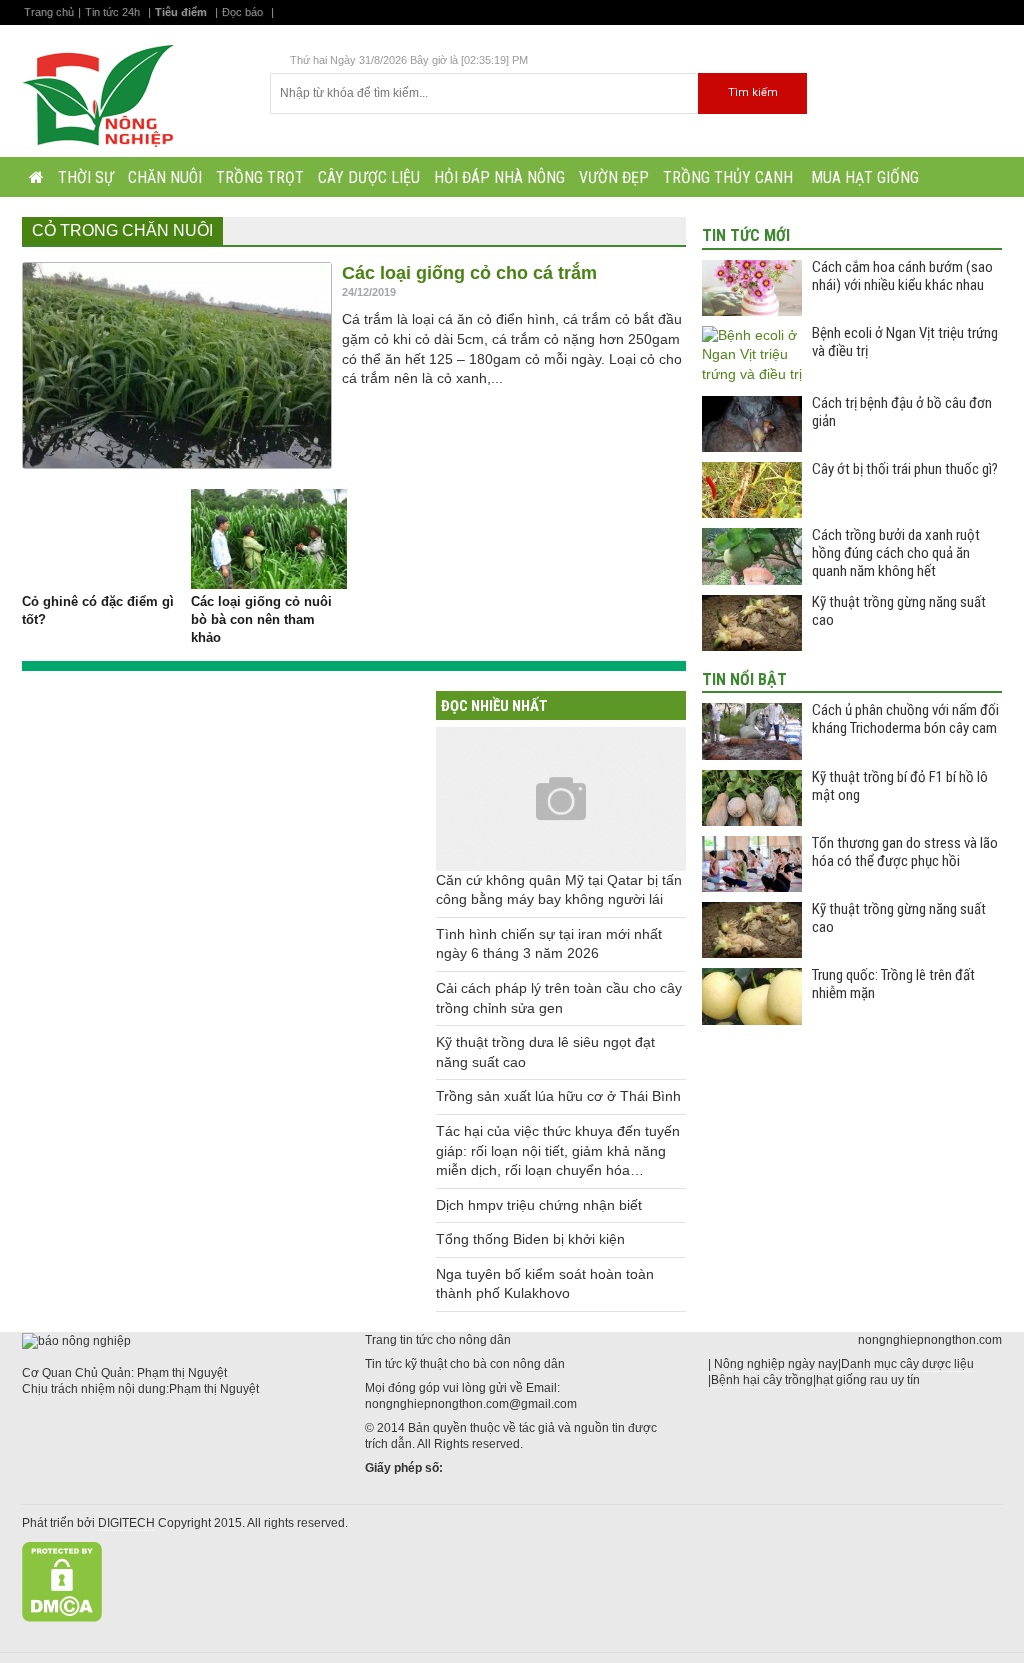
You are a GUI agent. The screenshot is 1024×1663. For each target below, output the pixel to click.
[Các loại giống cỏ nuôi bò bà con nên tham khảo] (269, 539)
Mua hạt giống (863, 177)
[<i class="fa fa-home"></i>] (36, 177)
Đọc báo (242, 12)
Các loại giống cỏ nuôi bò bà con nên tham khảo (261, 619)
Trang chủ (49, 12)
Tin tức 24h (112, 12)
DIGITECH (126, 1523)
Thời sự (86, 177)
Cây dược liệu (369, 177)
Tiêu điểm (181, 12)
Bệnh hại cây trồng (762, 1380)
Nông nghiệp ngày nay (776, 1364)
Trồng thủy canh (728, 177)
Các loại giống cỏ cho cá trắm (469, 273)
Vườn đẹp (614, 177)
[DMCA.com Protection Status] (62, 1581)
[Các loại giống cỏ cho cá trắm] (177, 365)
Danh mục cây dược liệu (907, 1364)
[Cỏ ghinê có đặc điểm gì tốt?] (100, 539)
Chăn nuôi (165, 177)
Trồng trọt (260, 177)
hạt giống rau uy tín (868, 1380)
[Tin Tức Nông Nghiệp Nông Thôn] (103, 94)
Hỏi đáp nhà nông (499, 177)
